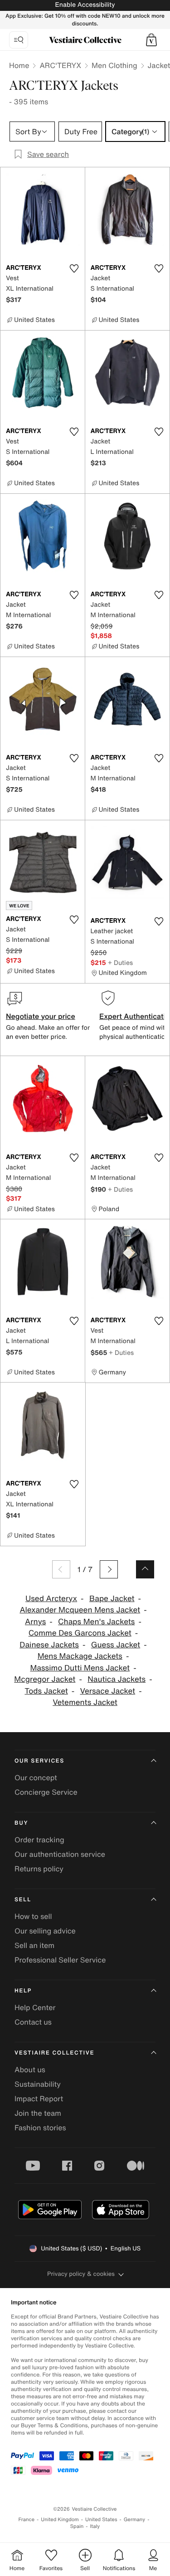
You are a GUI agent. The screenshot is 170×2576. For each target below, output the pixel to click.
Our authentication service (60, 1854)
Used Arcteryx (51, 1599)
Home (19, 65)
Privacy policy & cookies (81, 2274)
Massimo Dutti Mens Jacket (80, 1668)
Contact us (33, 2022)
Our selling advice (45, 1931)
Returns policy (39, 1869)
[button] (151, 40)
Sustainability (38, 2084)
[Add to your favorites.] (74, 268)
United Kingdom (60, 2520)
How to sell (33, 1916)
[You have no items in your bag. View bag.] (151, 40)
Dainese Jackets (49, 1645)
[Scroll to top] (145, 1569)
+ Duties (120, 962)
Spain (77, 2526)
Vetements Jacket (85, 1702)
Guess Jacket (116, 1645)
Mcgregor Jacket (45, 1679)
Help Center (35, 2007)
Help (23, 1991)
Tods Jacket (46, 1691)
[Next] (109, 1569)
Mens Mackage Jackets (80, 1656)
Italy (95, 2526)
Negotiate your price (41, 1016)
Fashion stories (40, 2128)
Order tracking (39, 1840)
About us (30, 2070)
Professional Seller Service (60, 1960)
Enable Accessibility (85, 5)
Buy (21, 1823)
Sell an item (34, 1945)
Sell (23, 1900)
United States (101, 2520)
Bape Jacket (112, 1599)
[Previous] (61, 1569)
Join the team (38, 2113)
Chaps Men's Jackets (96, 1622)
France (27, 2520)
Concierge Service (46, 1792)
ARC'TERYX (60, 65)
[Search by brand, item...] (19, 40)
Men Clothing (114, 65)
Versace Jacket (108, 1691)
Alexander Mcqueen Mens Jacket (80, 1610)
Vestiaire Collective (54, 2053)
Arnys (35, 1622)
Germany (135, 2520)
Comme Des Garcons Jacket (80, 1633)
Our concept (36, 1777)
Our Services (39, 1761)
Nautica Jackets (117, 1679)
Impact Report (39, 2099)
